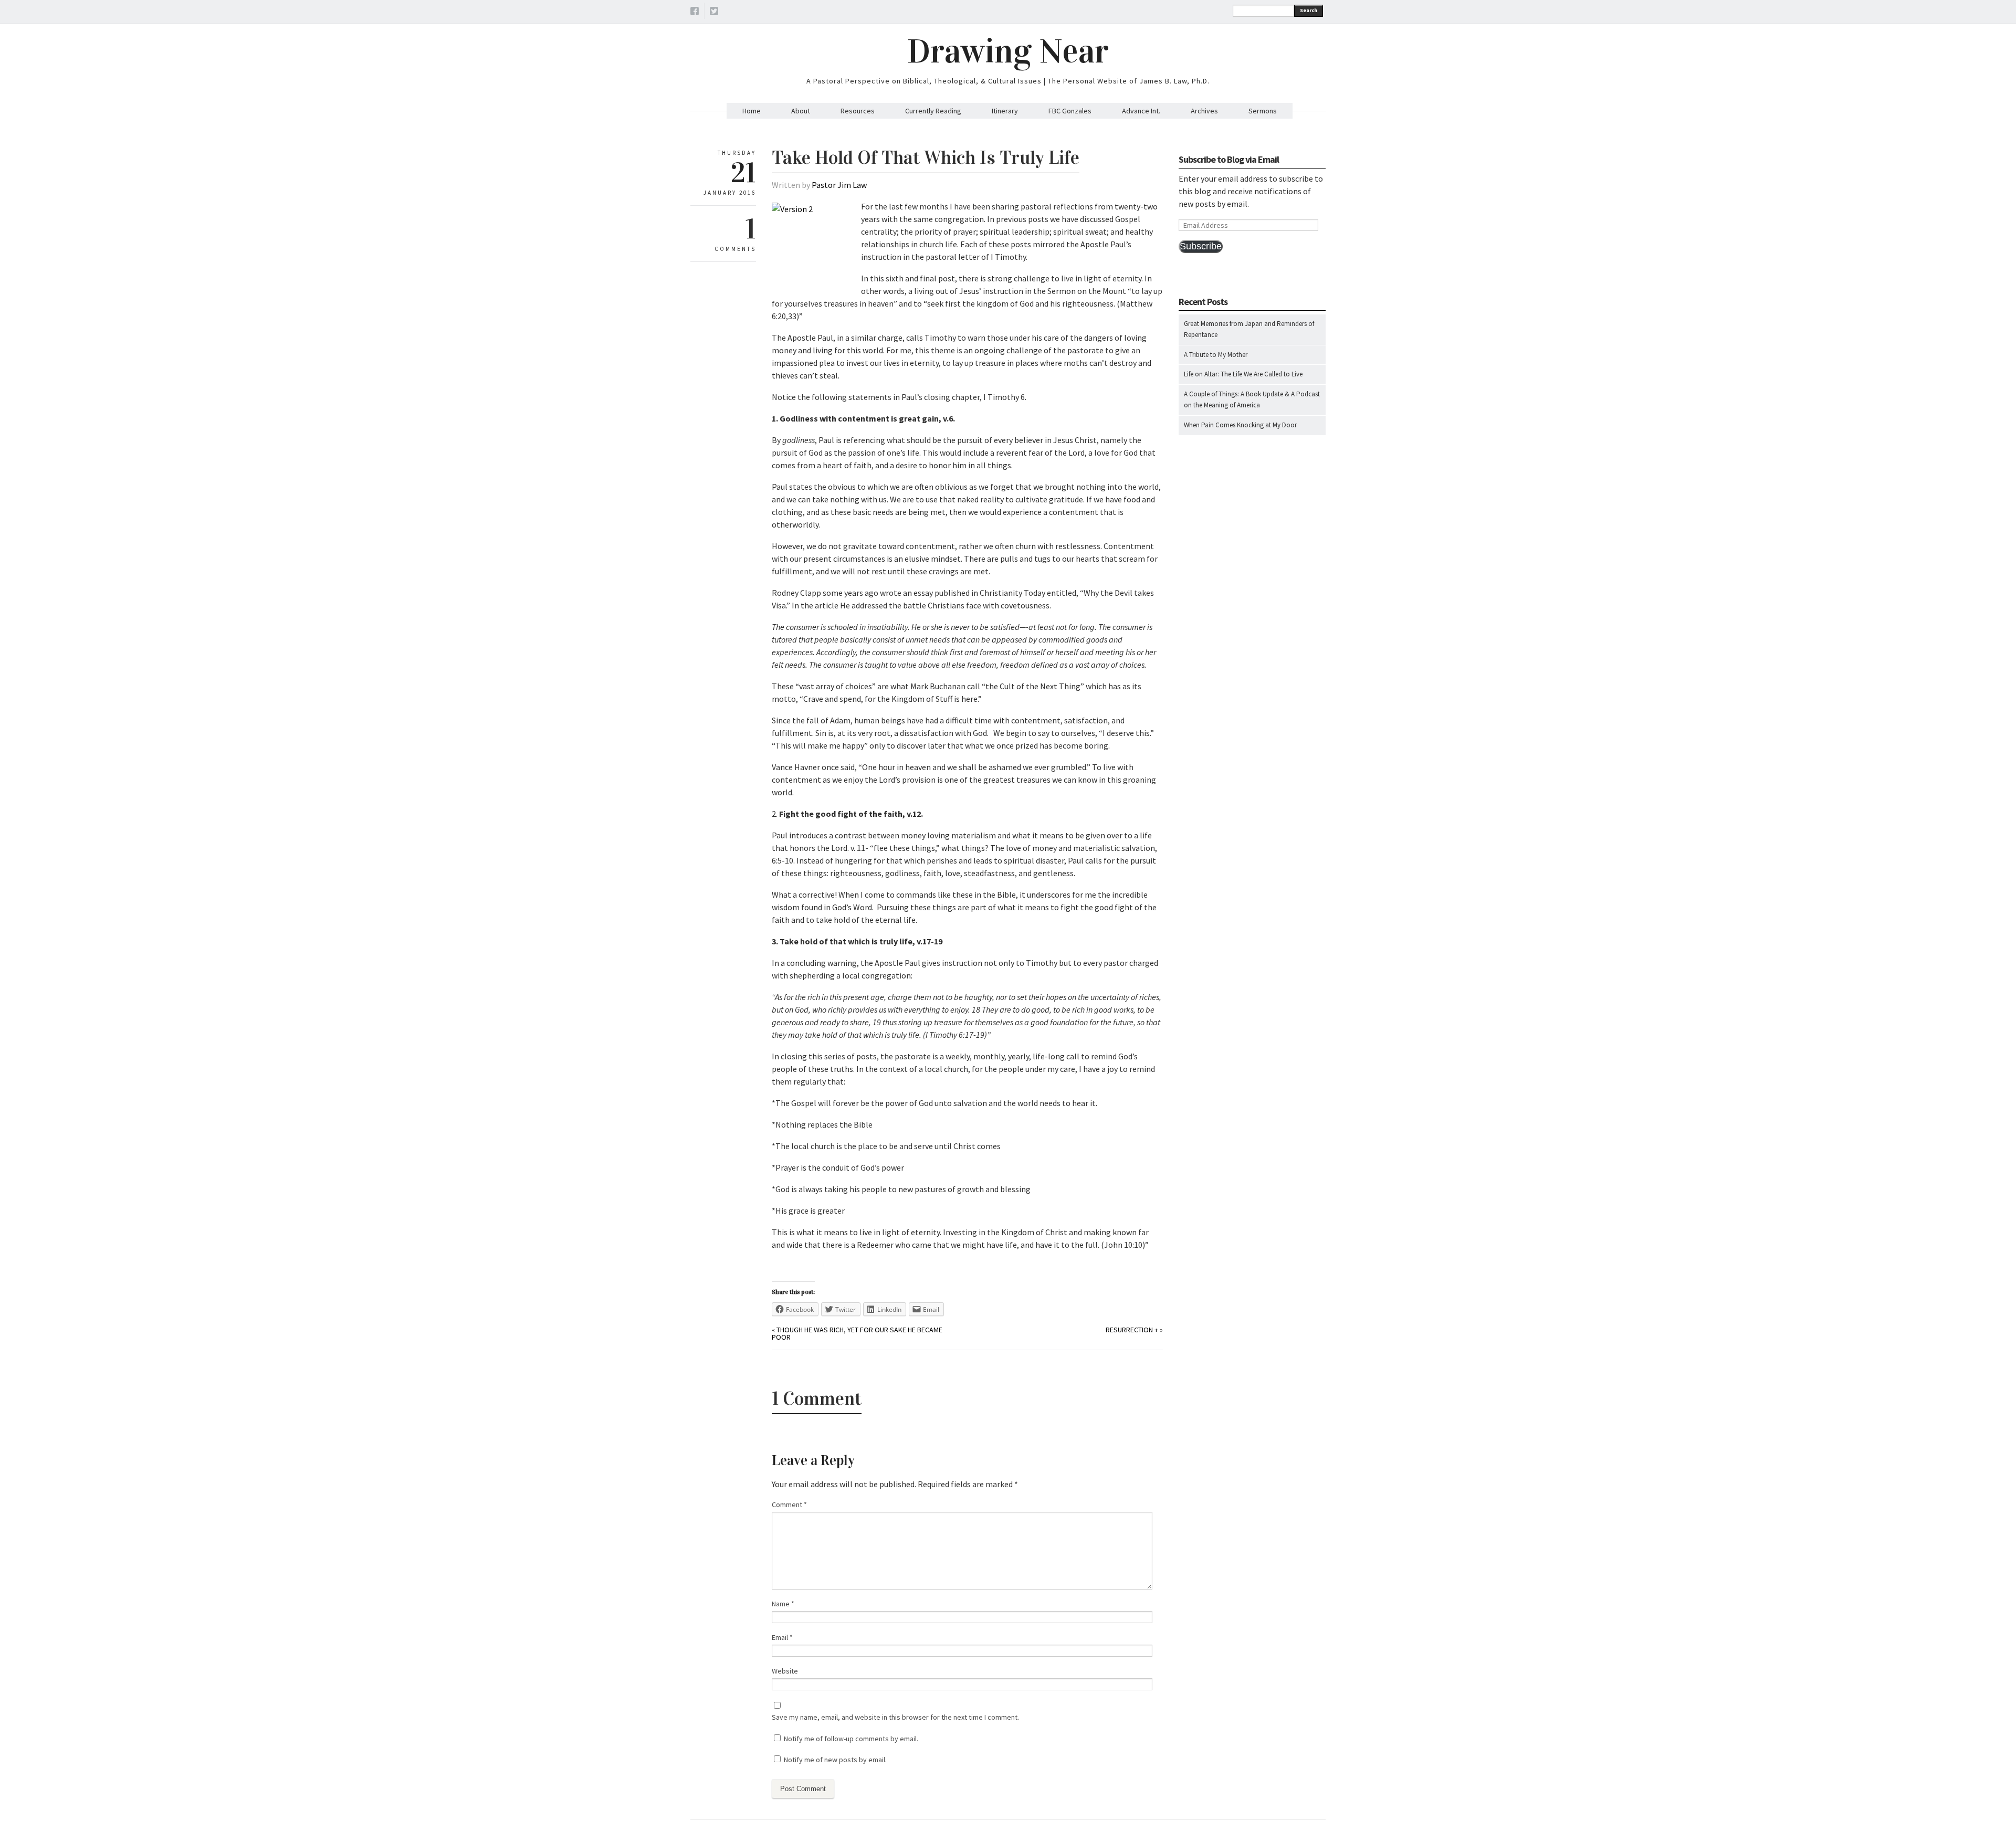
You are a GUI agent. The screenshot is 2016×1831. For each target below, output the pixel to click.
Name (783, 1604)
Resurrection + (1132, 1330)
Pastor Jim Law (839, 185)
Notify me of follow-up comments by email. (851, 1739)
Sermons (1263, 111)
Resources (858, 111)
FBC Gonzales (1070, 111)
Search (1309, 10)
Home (752, 111)
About (801, 111)
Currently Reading (933, 111)
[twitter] (714, 13)
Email (782, 1637)
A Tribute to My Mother (1216, 355)
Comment (789, 1504)
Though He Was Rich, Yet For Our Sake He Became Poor (857, 1333)
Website (785, 1671)
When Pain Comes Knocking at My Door (1240, 425)
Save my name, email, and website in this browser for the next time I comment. (895, 1717)
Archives (1204, 111)
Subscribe (1201, 246)
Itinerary (1005, 111)
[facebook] (695, 13)
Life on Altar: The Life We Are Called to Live (1243, 374)
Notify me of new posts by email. (835, 1760)
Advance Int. (1141, 111)
